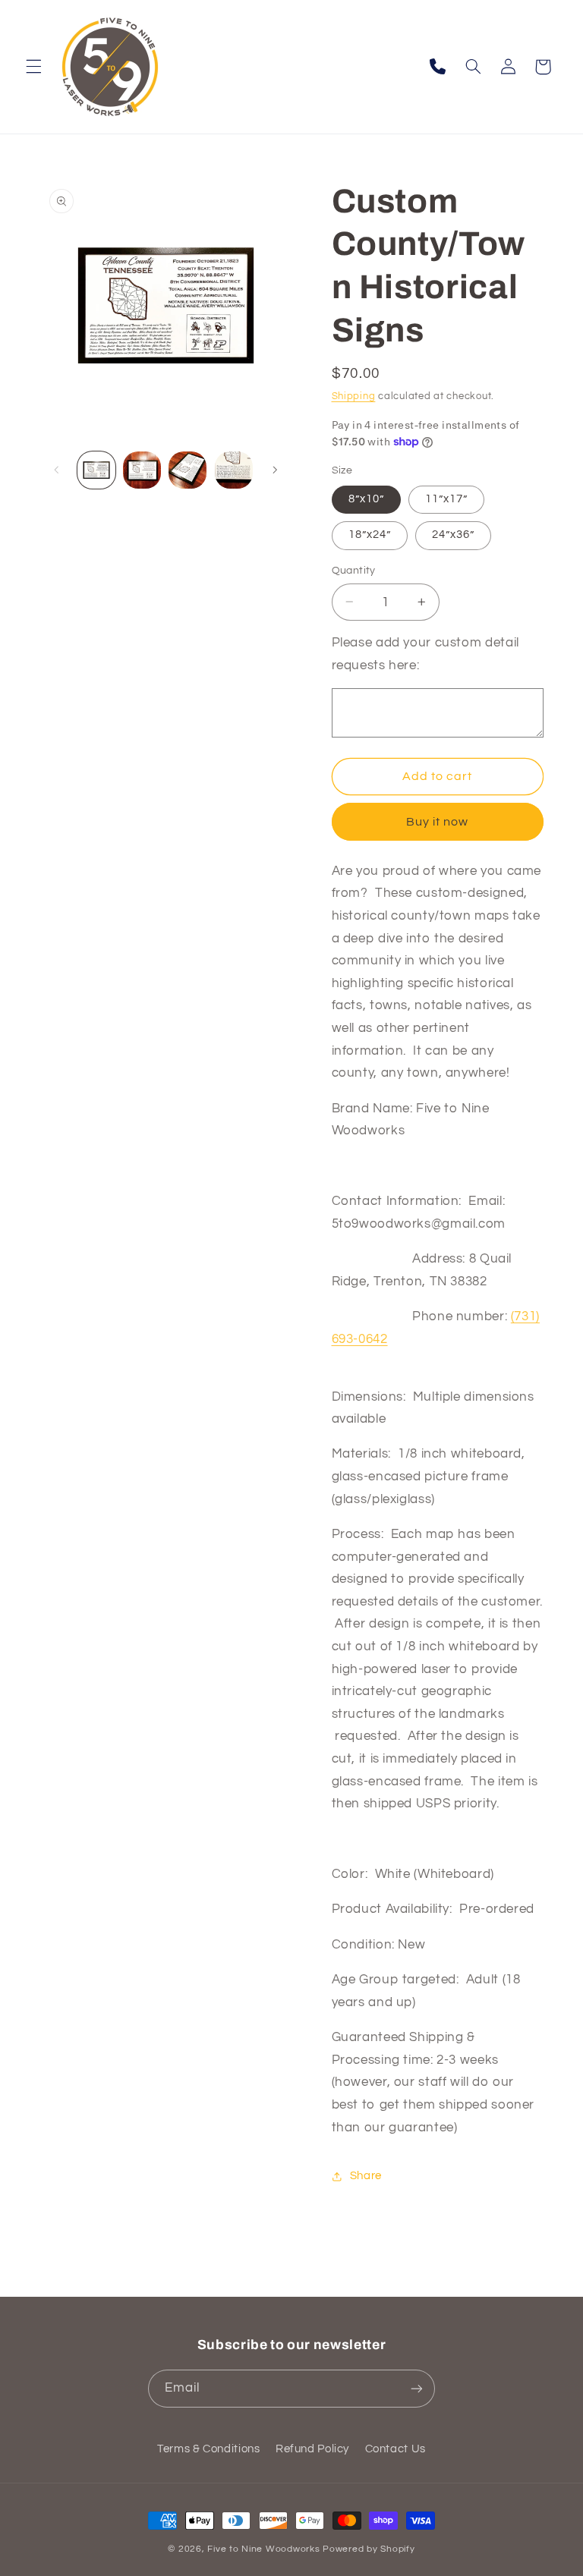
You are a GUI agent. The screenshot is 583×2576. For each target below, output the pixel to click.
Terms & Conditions (208, 2449)
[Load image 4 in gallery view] (234, 470)
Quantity (354, 571)
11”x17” (446, 499)
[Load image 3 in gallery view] (188, 470)
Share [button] (366, 2176)
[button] (33, 67)
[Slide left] (57, 470)
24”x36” (453, 535)
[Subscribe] (417, 2388)
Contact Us (395, 2449)
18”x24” (370, 535)
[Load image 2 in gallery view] (142, 470)
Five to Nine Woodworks (263, 2549)
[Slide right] (275, 470)
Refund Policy (312, 2449)
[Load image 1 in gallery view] (96, 470)
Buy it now (438, 822)
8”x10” (366, 499)
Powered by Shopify (369, 2549)
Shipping (354, 396)
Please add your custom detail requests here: (425, 654)
